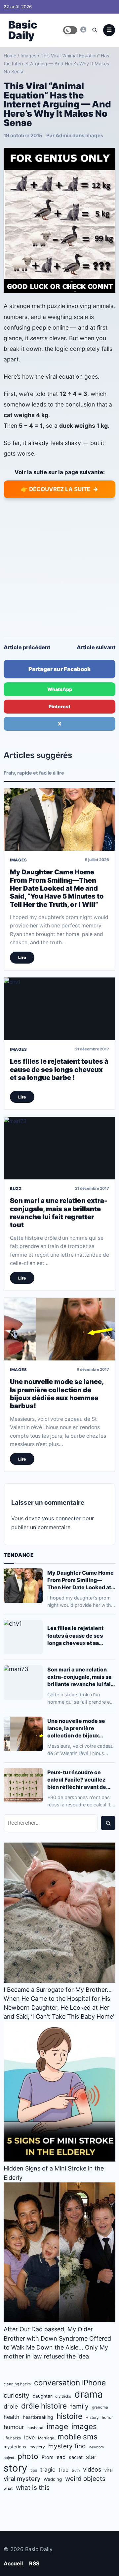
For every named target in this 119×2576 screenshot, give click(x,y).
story (15, 2468)
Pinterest (59, 706)
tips (34, 2470)
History (92, 2418)
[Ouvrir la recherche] (95, 30)
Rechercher (108, 1823)
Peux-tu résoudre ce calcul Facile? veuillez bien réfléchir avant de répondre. (77, 1780)
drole (11, 2406)
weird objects (85, 2479)
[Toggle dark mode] (70, 30)
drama (89, 2394)
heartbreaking (38, 2417)
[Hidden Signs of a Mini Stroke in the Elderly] (59, 2092)
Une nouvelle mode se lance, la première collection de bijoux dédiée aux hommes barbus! (57, 1394)
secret (76, 2457)
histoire (69, 2416)
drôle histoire (44, 2406)
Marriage (46, 2438)
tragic (48, 2470)
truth (76, 2470)
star (91, 2457)
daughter (42, 2396)
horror (107, 2418)
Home (10, 56)
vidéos (92, 2469)
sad (61, 2457)
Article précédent (27, 647)
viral (109, 2470)
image (57, 2426)
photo (28, 2456)
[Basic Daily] (83, 30)
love (29, 2437)
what (8, 2488)
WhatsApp (60, 689)
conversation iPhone (70, 2383)
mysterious (15, 2447)
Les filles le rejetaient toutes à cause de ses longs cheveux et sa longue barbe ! (59, 1069)
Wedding (53, 2479)
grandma (100, 2407)
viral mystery (22, 2479)
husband (35, 2428)
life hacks (12, 2438)
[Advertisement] (59, 567)
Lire (22, 957)
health (12, 2417)
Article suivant (96, 647)
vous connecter (61, 1518)
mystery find (67, 2446)
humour (14, 2427)
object (9, 2458)
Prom (48, 2457)
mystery (37, 2447)
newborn (97, 2447)
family (79, 2406)
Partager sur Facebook (59, 669)
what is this (33, 2488)
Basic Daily (23, 30)
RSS (34, 2563)
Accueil (13, 2563)
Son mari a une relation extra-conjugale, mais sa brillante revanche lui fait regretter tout (59, 1213)
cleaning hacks (17, 2384)
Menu (109, 30)
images (84, 2426)
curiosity (17, 2395)
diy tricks (63, 2396)
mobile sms (78, 2437)
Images (28, 56)
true (63, 2470)
